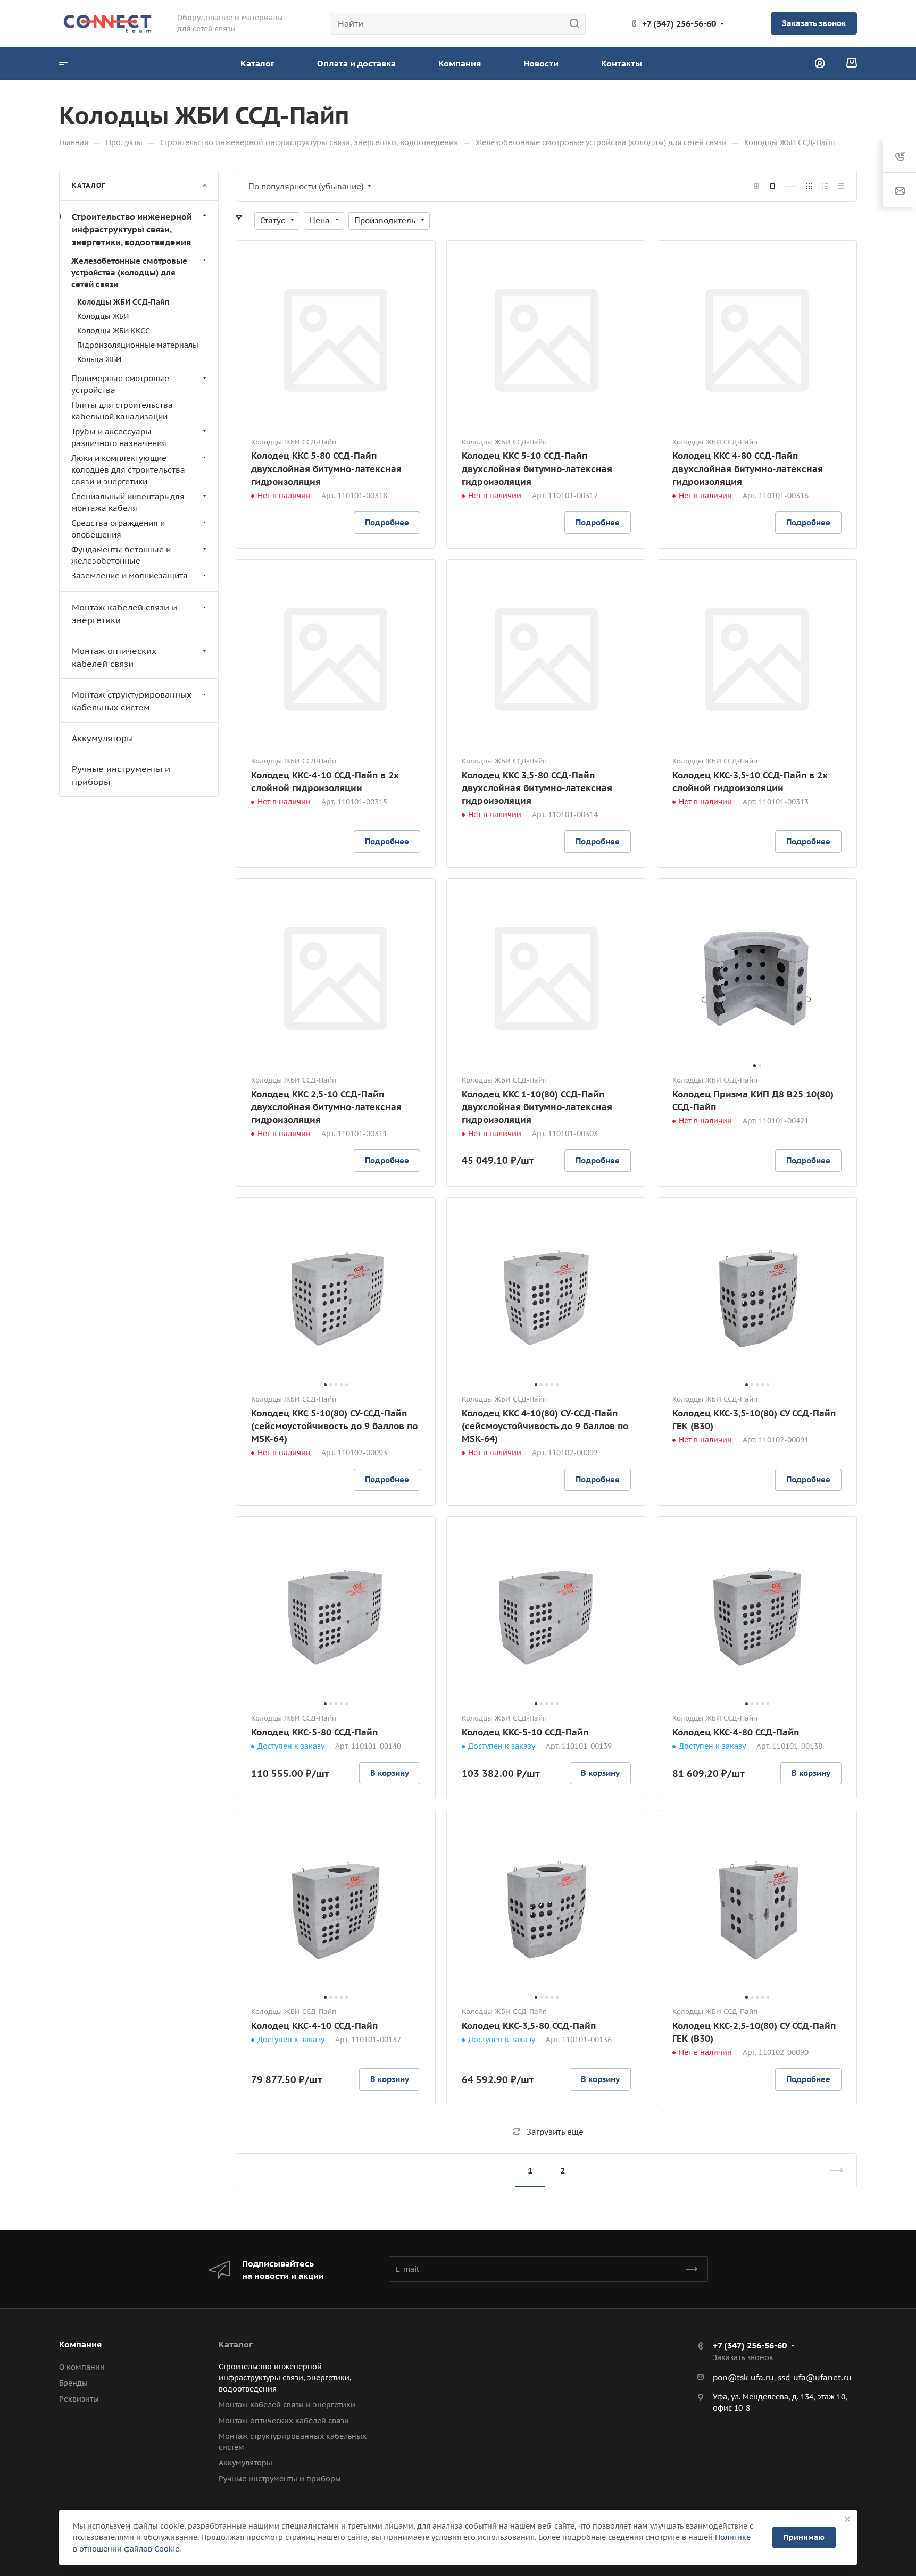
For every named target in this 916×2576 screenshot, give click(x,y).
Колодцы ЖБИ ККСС (114, 330)
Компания (80, 2344)
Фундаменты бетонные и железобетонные (121, 555)
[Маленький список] (756, 186)
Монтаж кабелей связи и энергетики (124, 614)
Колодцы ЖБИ (103, 316)
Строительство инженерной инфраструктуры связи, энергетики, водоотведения (132, 229)
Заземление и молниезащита (130, 576)
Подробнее (387, 522)
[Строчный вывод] (825, 186)
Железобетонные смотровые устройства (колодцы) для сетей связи (129, 272)
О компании (82, 2367)
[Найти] (577, 24)
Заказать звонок (814, 23)
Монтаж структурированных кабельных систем (132, 701)
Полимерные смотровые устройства (120, 384)
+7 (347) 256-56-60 (679, 23)
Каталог (236, 2344)
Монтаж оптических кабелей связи (114, 657)
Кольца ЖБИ (99, 359)
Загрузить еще (555, 2132)
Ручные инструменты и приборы (121, 775)
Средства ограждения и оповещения (118, 528)
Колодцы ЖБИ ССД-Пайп (123, 301)
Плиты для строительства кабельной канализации (122, 411)
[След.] (832, 2170)
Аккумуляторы (102, 738)
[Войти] (820, 64)
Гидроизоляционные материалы (138, 345)
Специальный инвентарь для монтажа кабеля (128, 502)
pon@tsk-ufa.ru (743, 2377)
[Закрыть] (847, 2519)
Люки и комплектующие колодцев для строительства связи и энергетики (128, 469)
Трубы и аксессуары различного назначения (119, 437)
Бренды (73, 2383)
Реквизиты (79, 2399)
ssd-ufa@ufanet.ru (815, 2377)
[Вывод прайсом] (841, 186)
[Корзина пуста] (851, 63)
